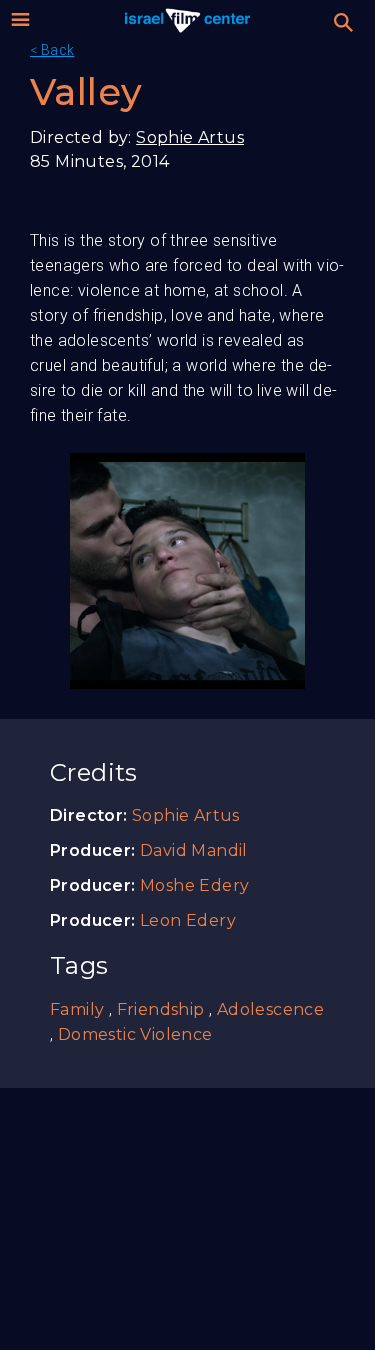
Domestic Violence (135, 1034)
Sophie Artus (190, 137)
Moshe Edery (194, 885)
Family (77, 1009)
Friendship (161, 1009)
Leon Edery (188, 920)
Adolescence (270, 1009)
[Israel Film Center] (187, 20)
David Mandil (194, 850)
